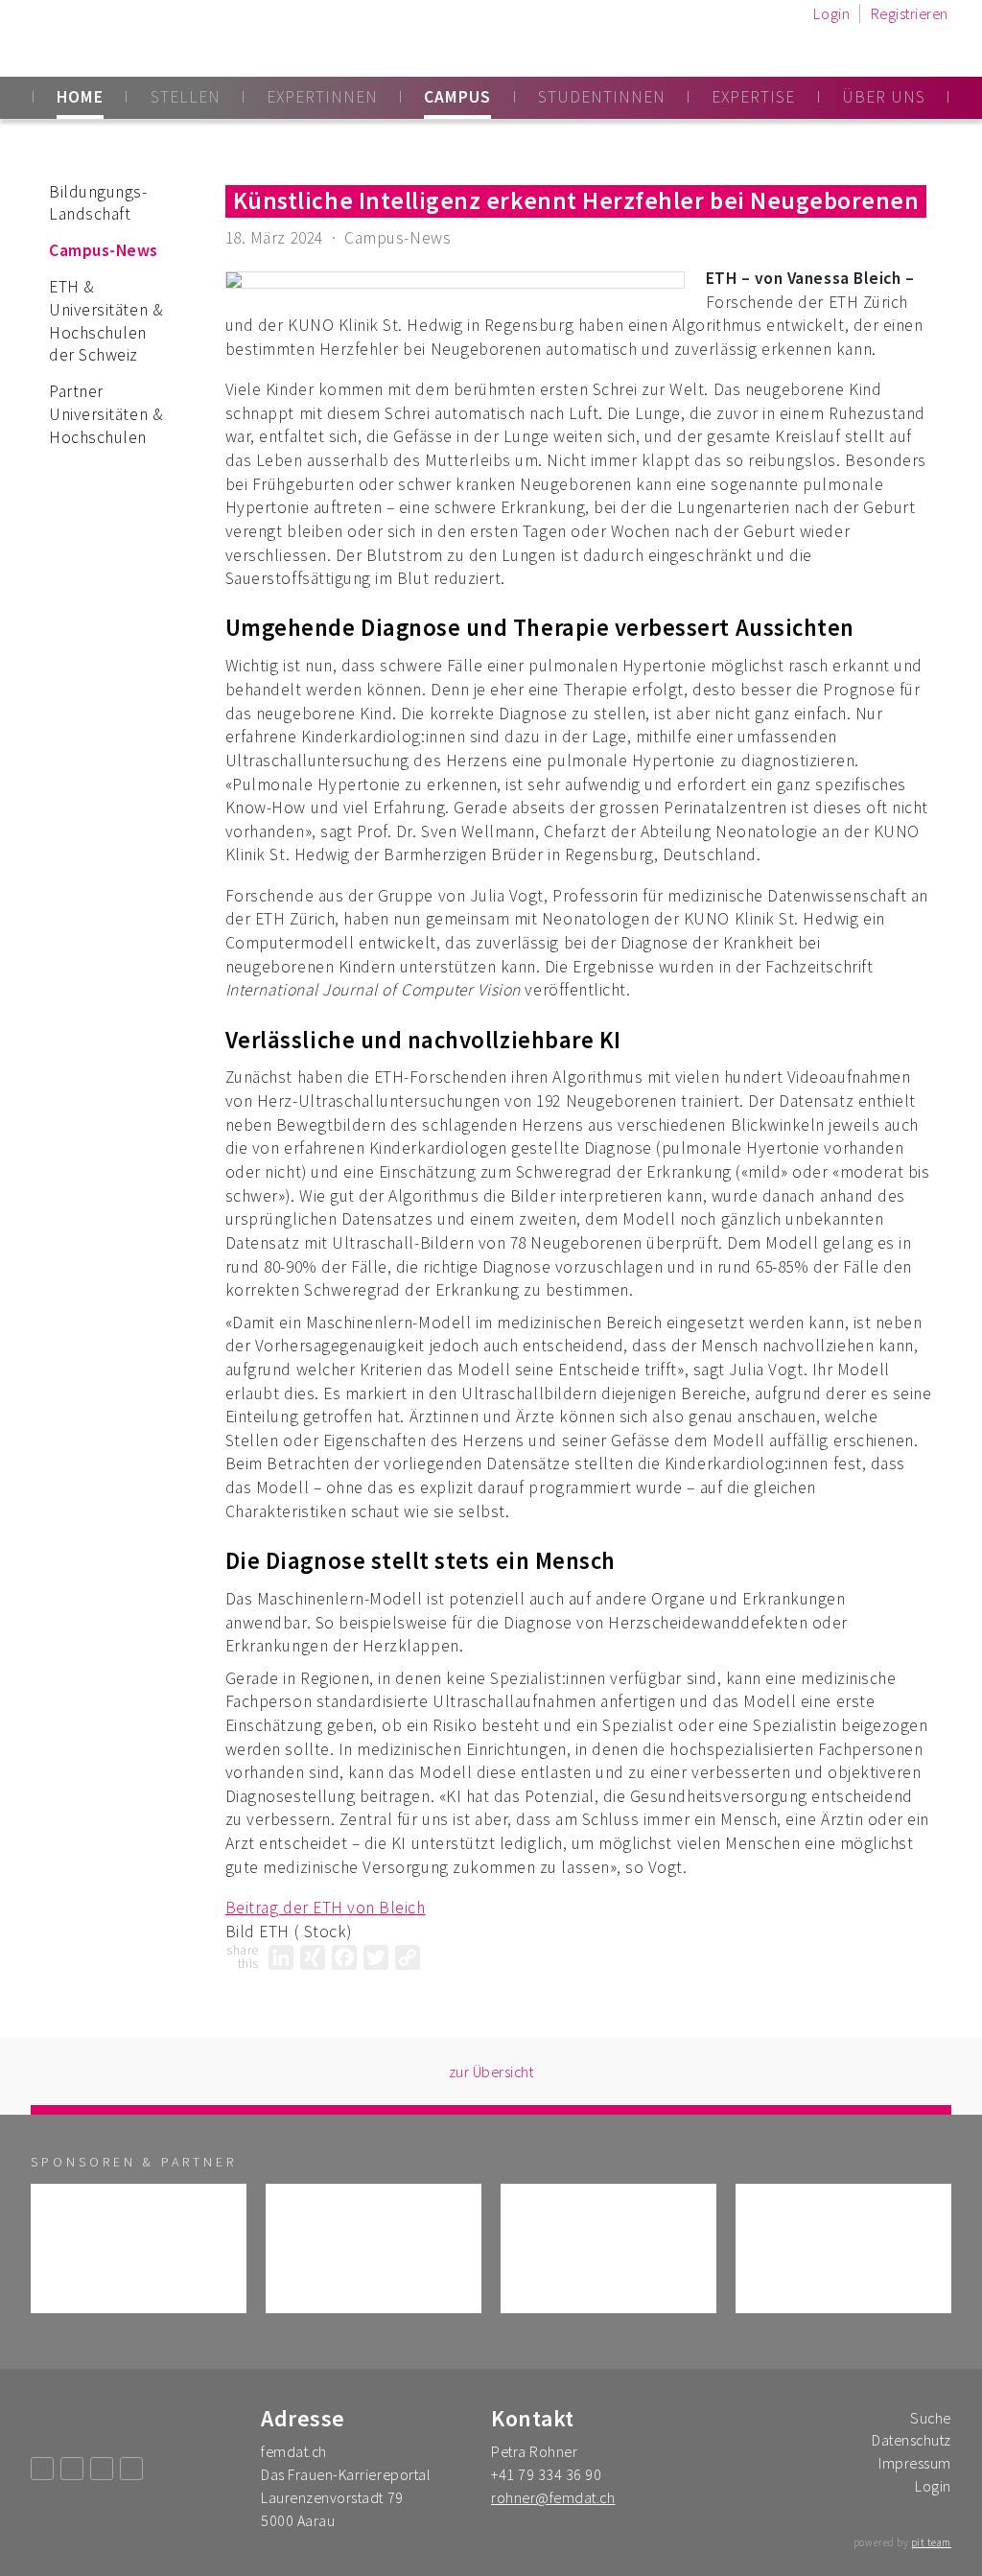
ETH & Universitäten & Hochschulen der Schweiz (105, 321)
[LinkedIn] (281, 1957)
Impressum (915, 2463)
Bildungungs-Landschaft (98, 203)
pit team (931, 2542)
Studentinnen (602, 97)
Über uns (884, 97)
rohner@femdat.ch (553, 2497)
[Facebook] (344, 1957)
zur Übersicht (491, 2072)
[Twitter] (376, 1957)
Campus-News (104, 250)
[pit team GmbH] (139, 2248)
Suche (931, 2418)
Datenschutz (912, 2440)
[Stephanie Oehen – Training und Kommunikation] (843, 2248)
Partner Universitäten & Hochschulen (105, 414)
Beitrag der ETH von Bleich (326, 1908)
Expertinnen (322, 97)
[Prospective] (608, 2248)
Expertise (753, 97)
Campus (457, 97)
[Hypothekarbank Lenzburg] (374, 2248)
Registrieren (910, 13)
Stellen (186, 97)
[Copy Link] (408, 1957)
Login (831, 13)
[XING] (313, 1957)
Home (80, 97)
